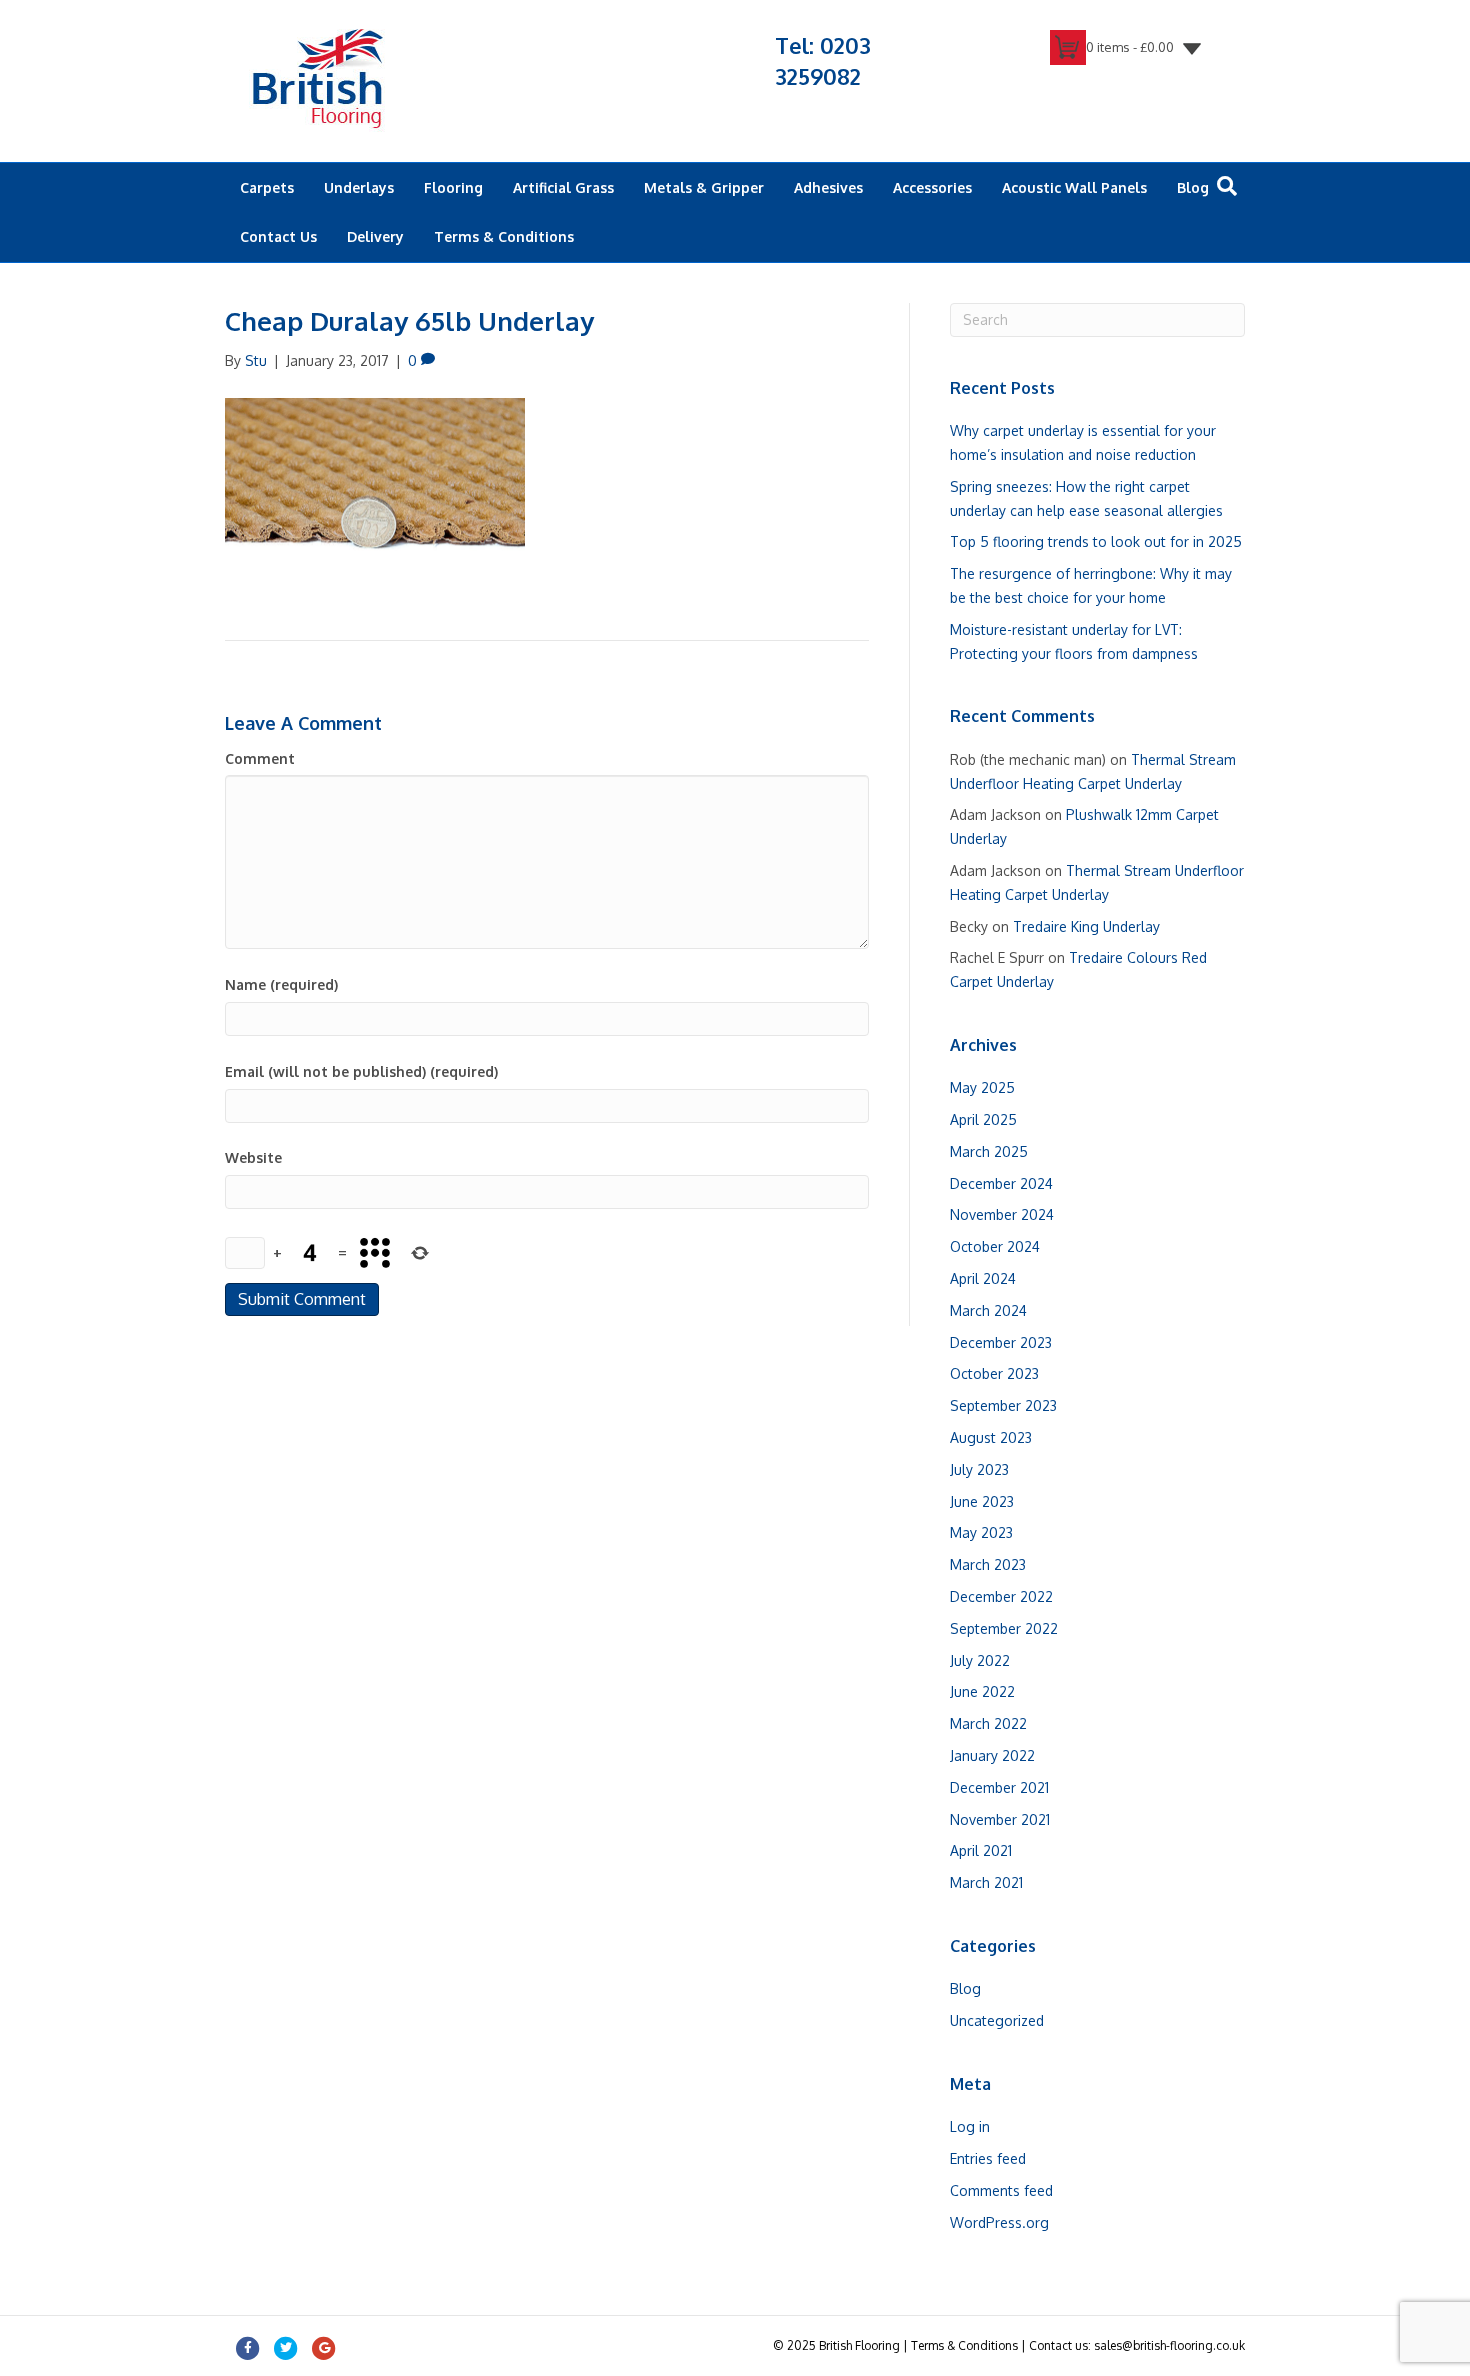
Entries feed (988, 2158)
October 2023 (994, 1373)
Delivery (375, 236)
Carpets (267, 187)
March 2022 (988, 1723)
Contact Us (278, 236)
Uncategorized (997, 2020)
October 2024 (995, 1246)
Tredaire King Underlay (1086, 926)
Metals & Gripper (704, 187)
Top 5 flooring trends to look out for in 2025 (1096, 541)
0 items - (1130, 47)
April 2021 (981, 1850)
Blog (1193, 187)
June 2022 (982, 1691)
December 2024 (1001, 1183)
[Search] (1227, 186)
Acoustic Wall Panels (1074, 187)
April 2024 (983, 1278)
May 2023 (981, 1532)
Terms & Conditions (504, 236)
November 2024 (1002, 1214)
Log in (970, 2126)
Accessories (932, 187)
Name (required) (281, 984)
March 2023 (988, 1564)
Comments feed (1001, 2190)
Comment (260, 758)
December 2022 (1001, 1596)
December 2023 (1001, 1342)
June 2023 (982, 1501)
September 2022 (1004, 1628)
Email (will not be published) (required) (361, 1071)
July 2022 (980, 1660)
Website (253, 1157)
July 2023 (979, 1469)
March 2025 (989, 1151)
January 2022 (992, 1755)
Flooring (453, 187)
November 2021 (1000, 1819)
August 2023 (991, 1437)
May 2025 (982, 1087)
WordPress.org (999, 2222)
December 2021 (999, 1787)
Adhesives (828, 187)
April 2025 (983, 1119)
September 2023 (1003, 1405)
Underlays (359, 187)
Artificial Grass (563, 187)
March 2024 (988, 1310)
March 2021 (986, 1882)
